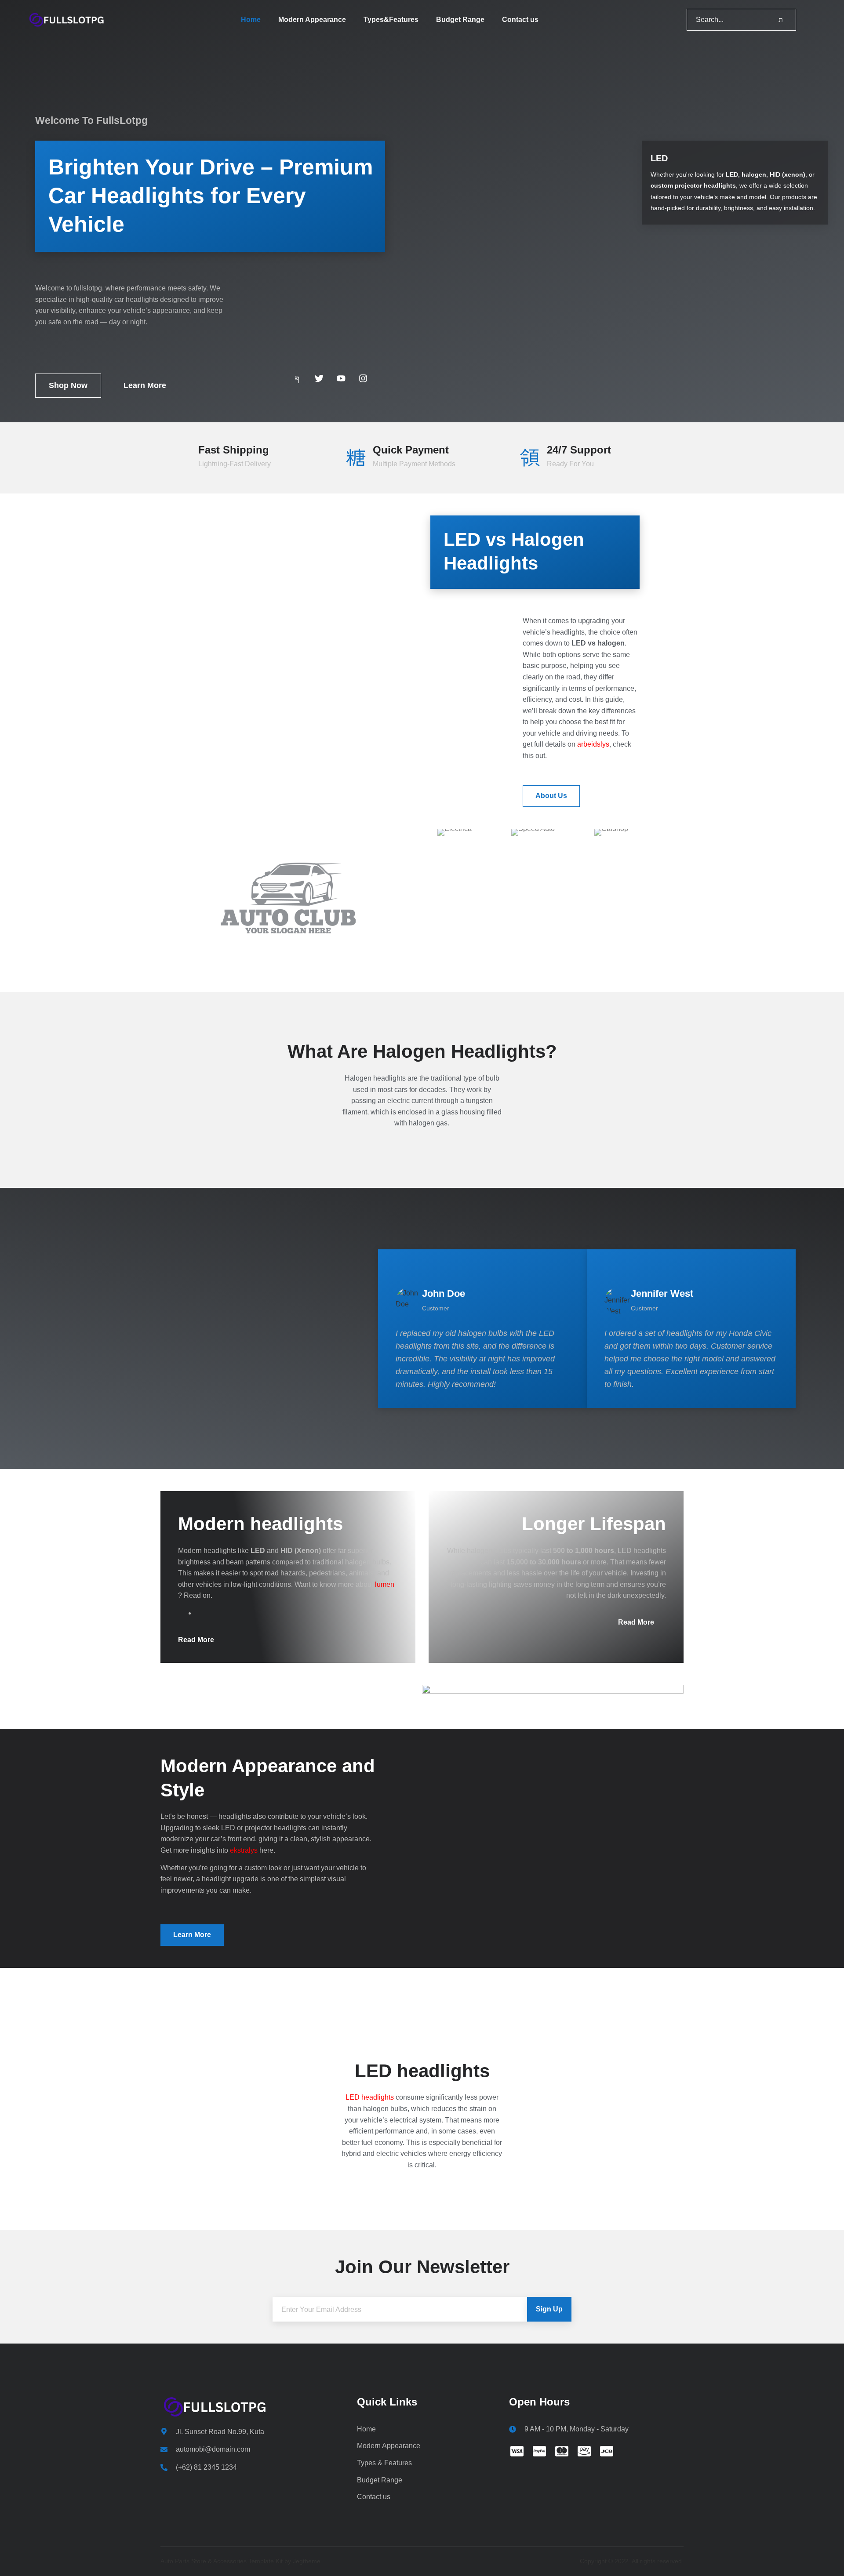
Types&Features (391, 20)
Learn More (145, 385)
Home (251, 20)
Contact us (520, 20)
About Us (551, 796)
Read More (196, 1640)
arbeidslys (593, 744)
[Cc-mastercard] (562, 2451)
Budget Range (460, 20)
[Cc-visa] (517, 2451)
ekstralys (244, 1850)
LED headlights (370, 2097)
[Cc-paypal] (539, 2451)
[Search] (781, 20)
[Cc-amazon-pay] (584, 2451)
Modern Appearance (312, 20)
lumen (385, 1584)
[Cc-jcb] (607, 2451)
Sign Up (549, 2309)
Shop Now (68, 385)
